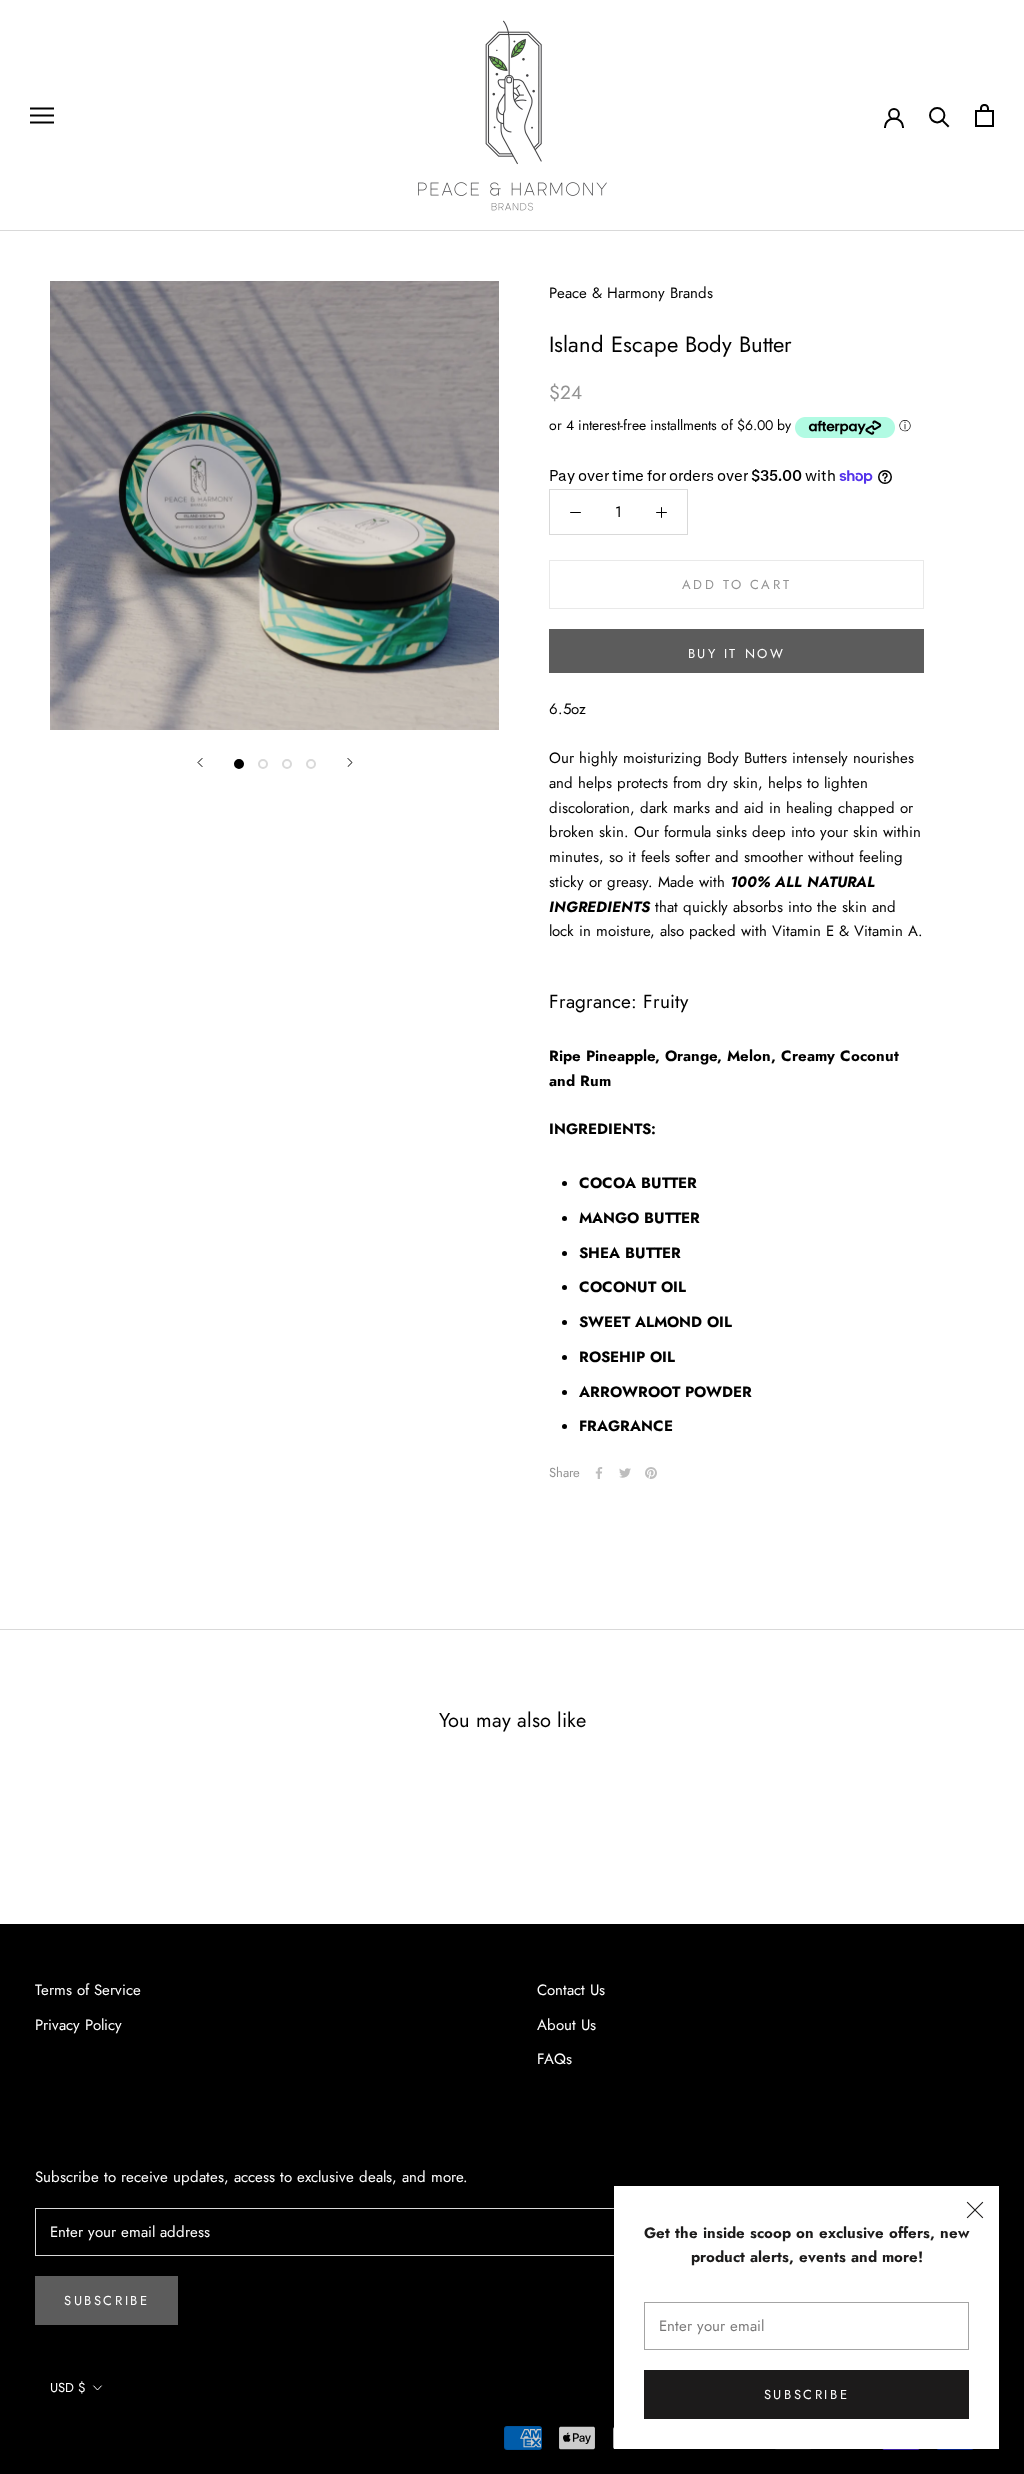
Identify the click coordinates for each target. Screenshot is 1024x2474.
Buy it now (737, 653)
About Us (566, 2025)
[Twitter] (625, 1473)
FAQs (554, 2059)
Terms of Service (88, 1990)
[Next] (350, 762)
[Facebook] (599, 1473)
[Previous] (200, 762)
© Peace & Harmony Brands (126, 2442)
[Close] (975, 2210)
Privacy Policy (78, 2025)
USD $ (68, 2387)
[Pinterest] (651, 1473)
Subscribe (806, 2394)
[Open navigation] (42, 115)
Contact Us (571, 1990)
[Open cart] (984, 115)
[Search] (939, 115)
